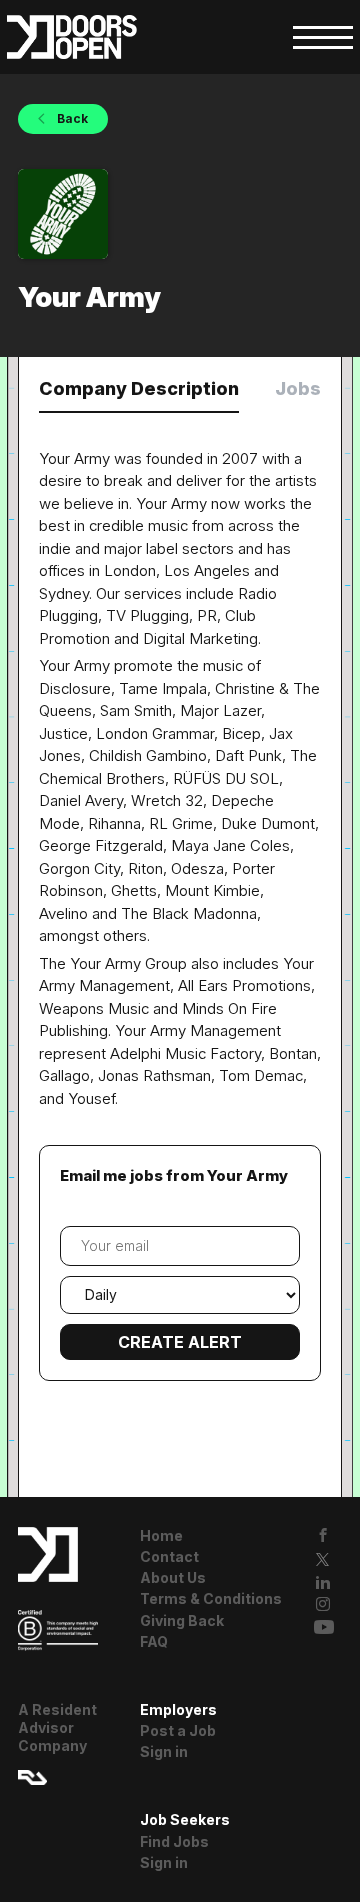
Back (71, 118)
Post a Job (178, 1730)
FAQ (154, 1641)
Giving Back (182, 1620)
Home (161, 1535)
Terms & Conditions (211, 1598)
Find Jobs (174, 1841)
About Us (173, 1577)
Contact (169, 1556)
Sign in (164, 1751)
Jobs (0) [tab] (313, 388)
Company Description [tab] (139, 388)
